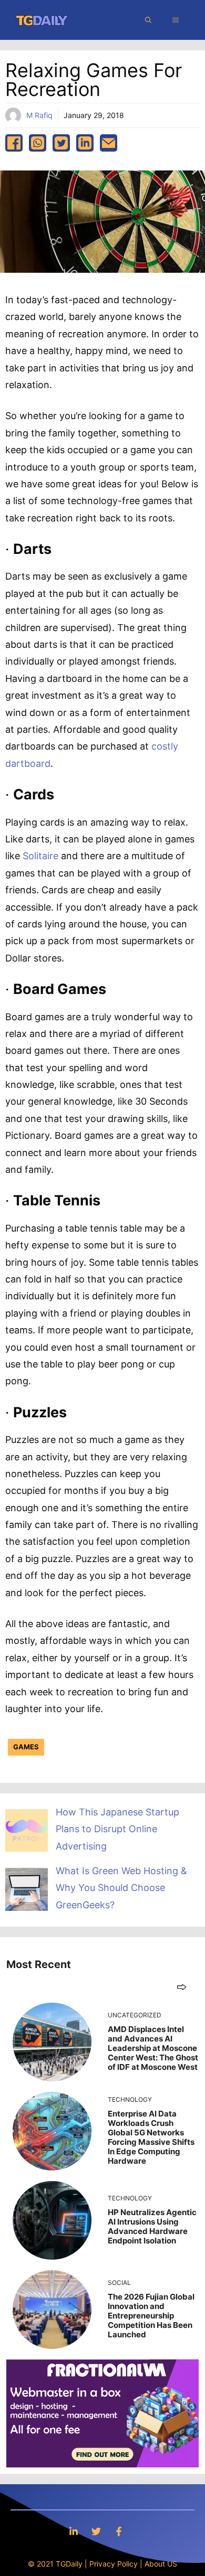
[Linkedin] (74, 2531)
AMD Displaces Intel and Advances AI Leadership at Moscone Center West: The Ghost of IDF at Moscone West (153, 2048)
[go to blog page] (182, 1987)
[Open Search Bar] (148, 20)
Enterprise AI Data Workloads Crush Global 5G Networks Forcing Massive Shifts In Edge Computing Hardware (151, 2137)
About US (161, 2564)
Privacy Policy (114, 2564)
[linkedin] (85, 143)
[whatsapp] (38, 143)
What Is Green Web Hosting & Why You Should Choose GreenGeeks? (121, 1888)
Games (26, 1747)
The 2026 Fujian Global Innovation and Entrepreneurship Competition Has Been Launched (151, 2316)
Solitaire (40, 856)
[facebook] (14, 143)
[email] (109, 143)
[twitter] (61, 143)
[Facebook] (119, 2531)
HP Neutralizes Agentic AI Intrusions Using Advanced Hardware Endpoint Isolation (152, 2226)
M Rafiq (39, 115)
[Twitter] (96, 2531)
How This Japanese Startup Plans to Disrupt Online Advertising (117, 1829)
